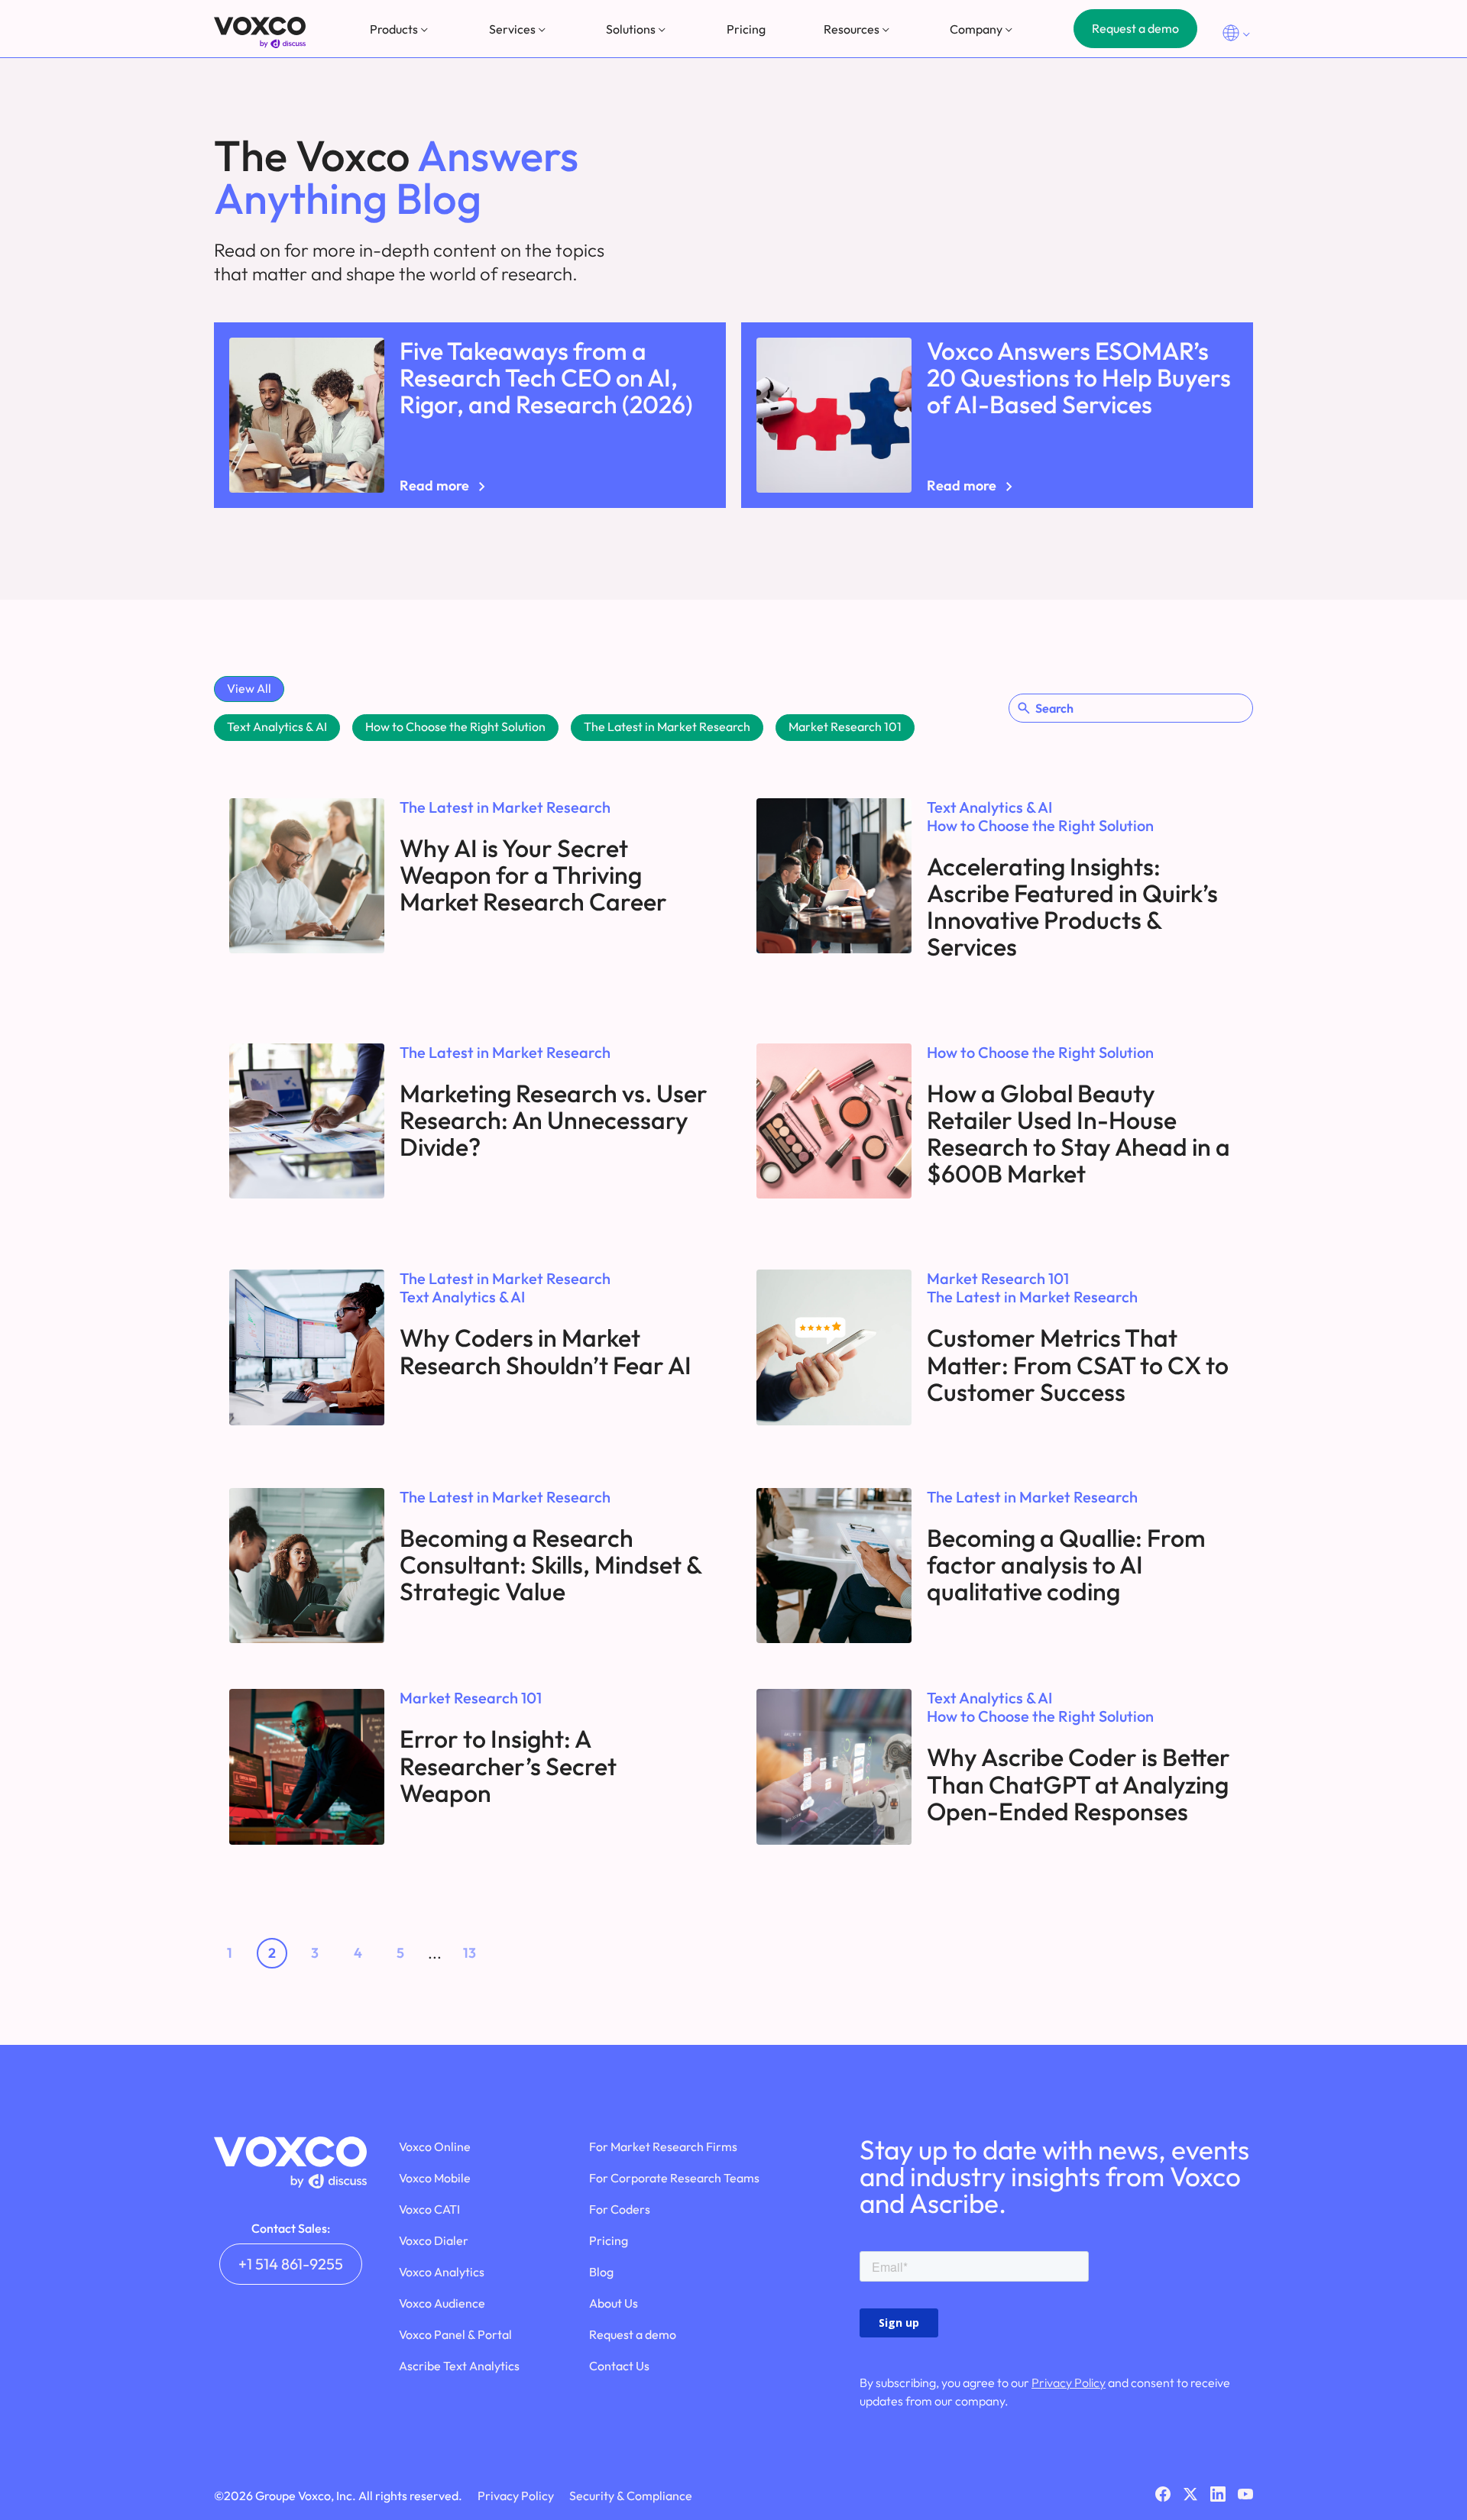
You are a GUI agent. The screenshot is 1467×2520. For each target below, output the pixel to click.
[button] (400, 29)
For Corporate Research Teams (674, 2178)
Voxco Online (435, 2146)
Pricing (746, 29)
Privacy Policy (1069, 2383)
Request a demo (1135, 28)
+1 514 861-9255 (291, 2264)
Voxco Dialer (434, 2240)
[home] (260, 32)
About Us (614, 2303)
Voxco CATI (429, 2209)
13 (470, 1953)
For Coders (620, 2209)
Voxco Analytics (442, 2272)
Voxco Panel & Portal (455, 2334)
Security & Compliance (631, 2496)
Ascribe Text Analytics (459, 2366)
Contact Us (619, 2366)
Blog (601, 2272)
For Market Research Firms (663, 2146)
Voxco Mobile (435, 2178)
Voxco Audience (442, 2303)
